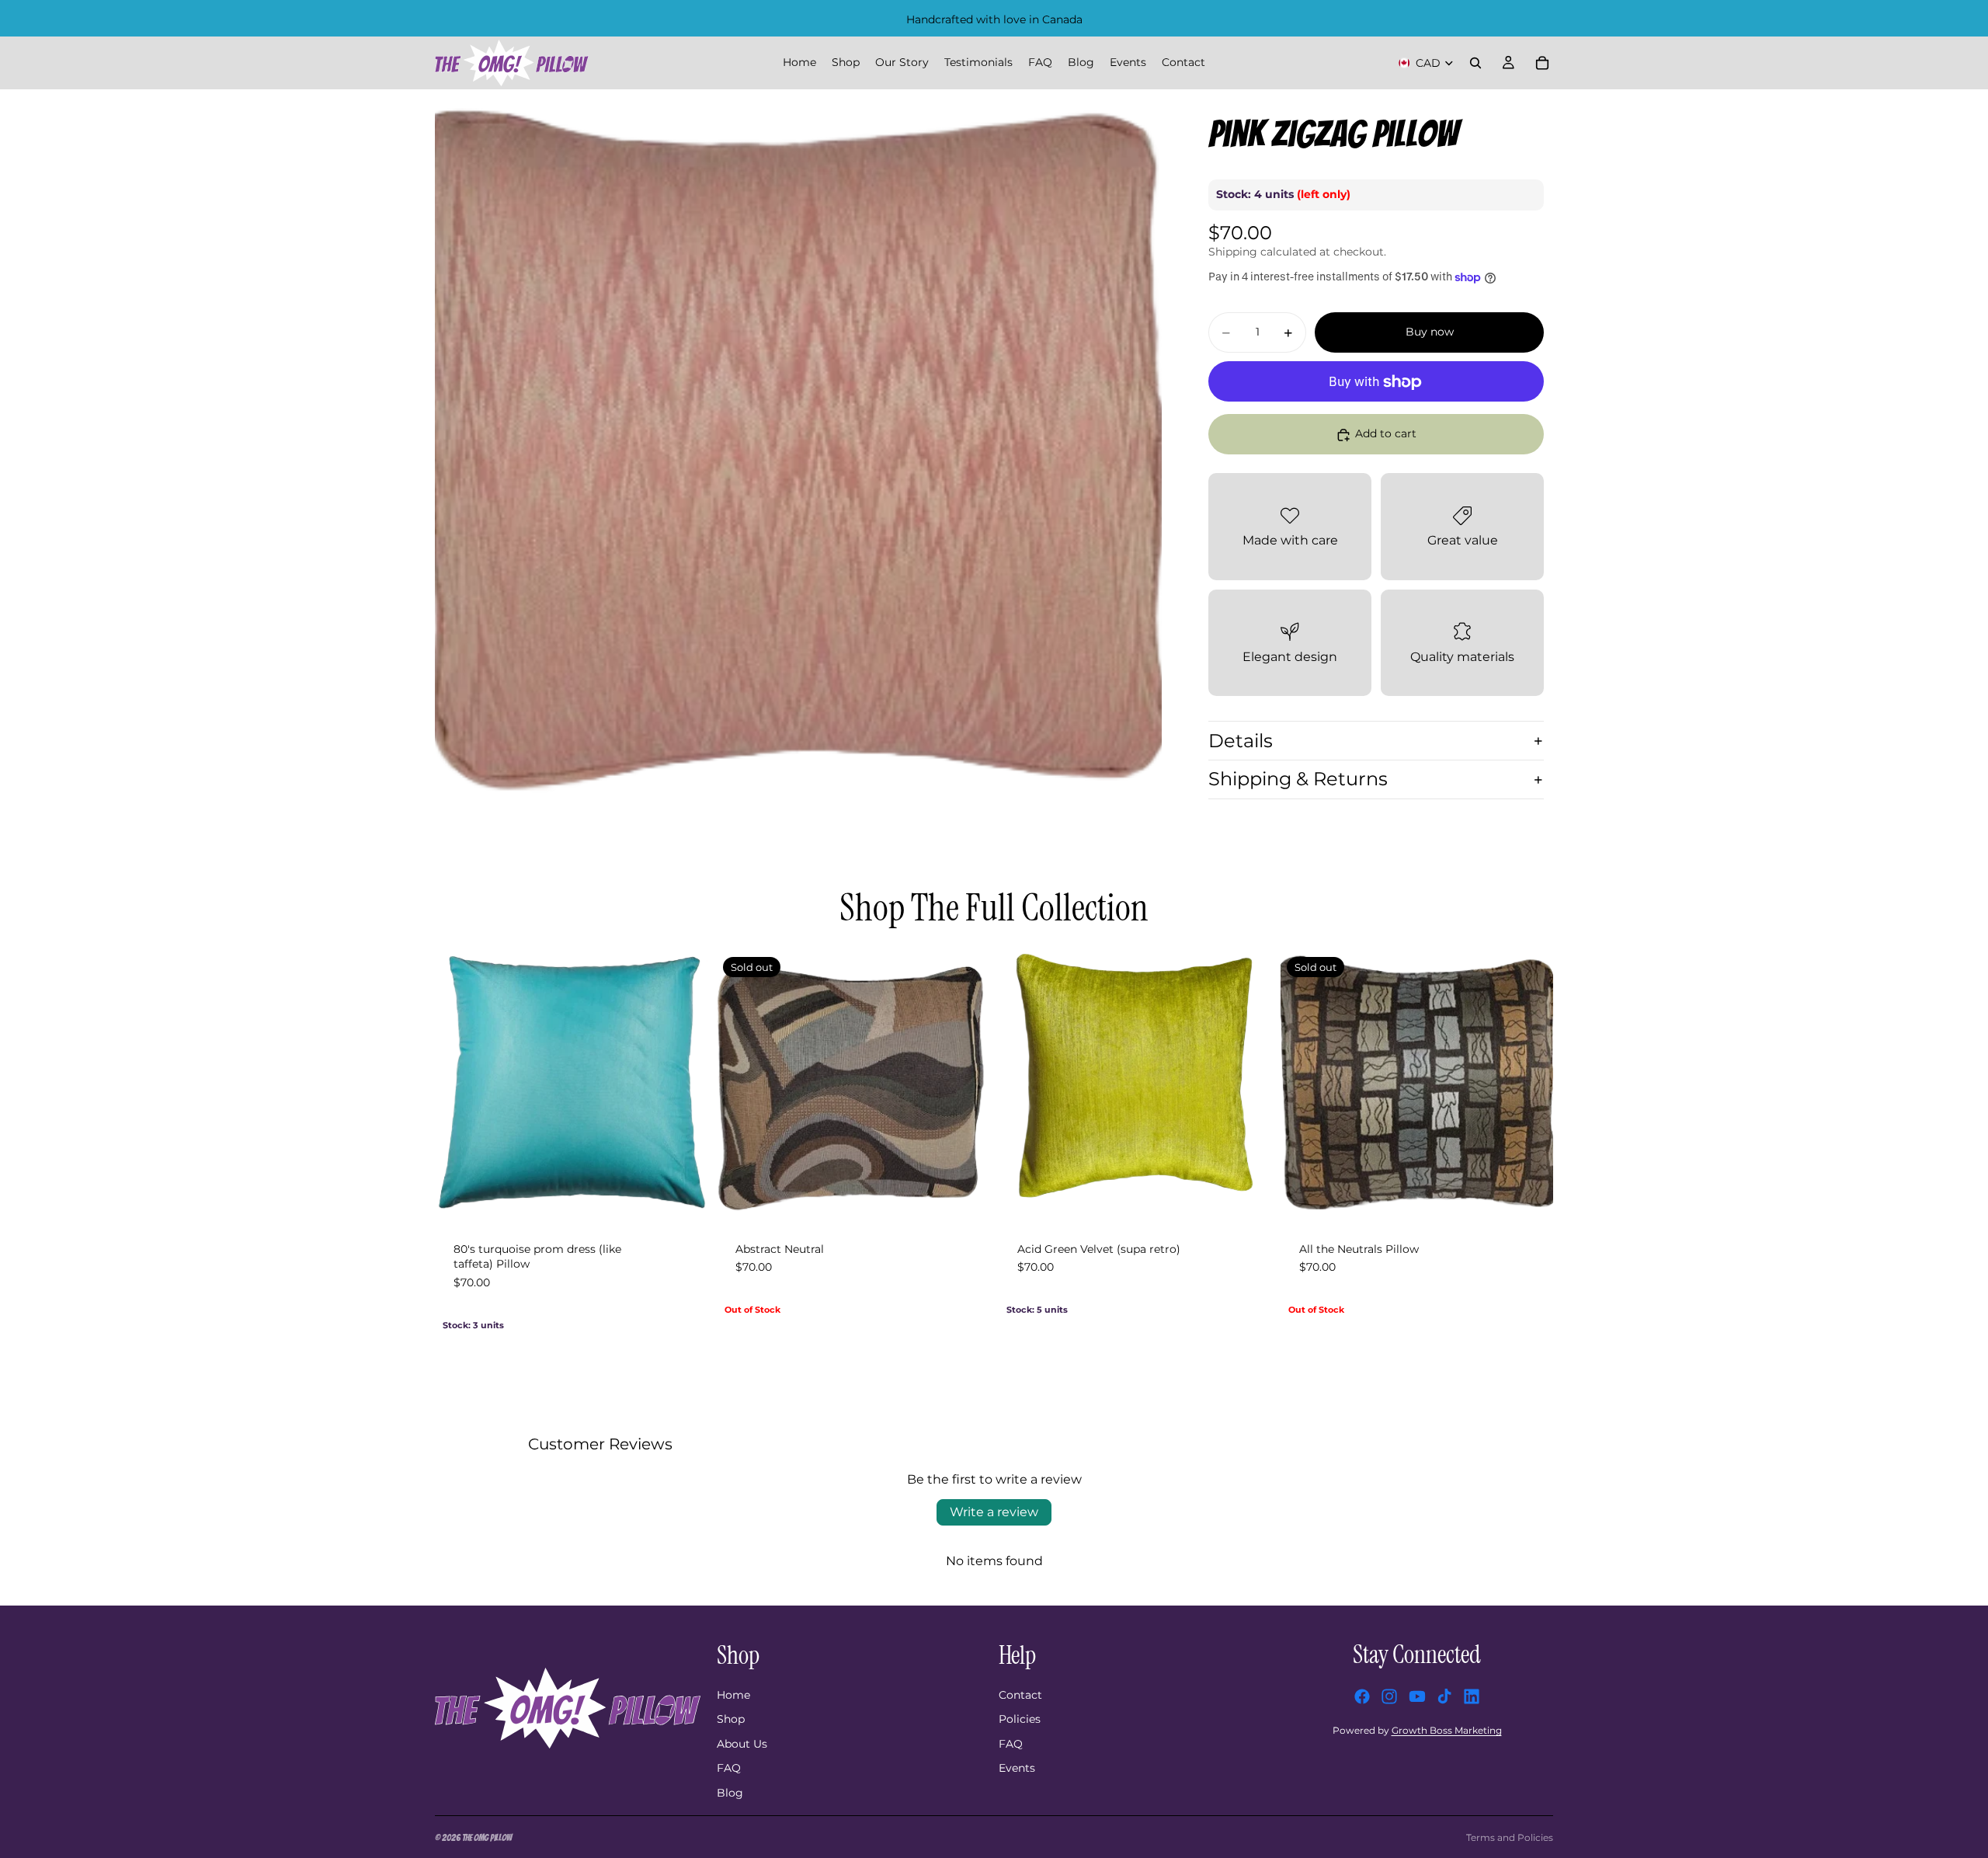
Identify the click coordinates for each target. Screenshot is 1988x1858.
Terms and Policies (1510, 1837)
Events (1017, 1768)
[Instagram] (1389, 1696)
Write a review (994, 1512)
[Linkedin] (1472, 1696)
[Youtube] (1417, 1696)
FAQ (729, 1768)
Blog (730, 1793)
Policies (1020, 1719)
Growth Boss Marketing (1447, 1730)
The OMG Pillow (487, 1837)
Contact (1020, 1695)
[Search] (1475, 63)
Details (1241, 741)
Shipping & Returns (1298, 779)
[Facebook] (1362, 1696)
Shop (731, 1719)
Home (733, 1695)
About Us (742, 1744)
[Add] (696, 1199)
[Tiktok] (1444, 1696)
